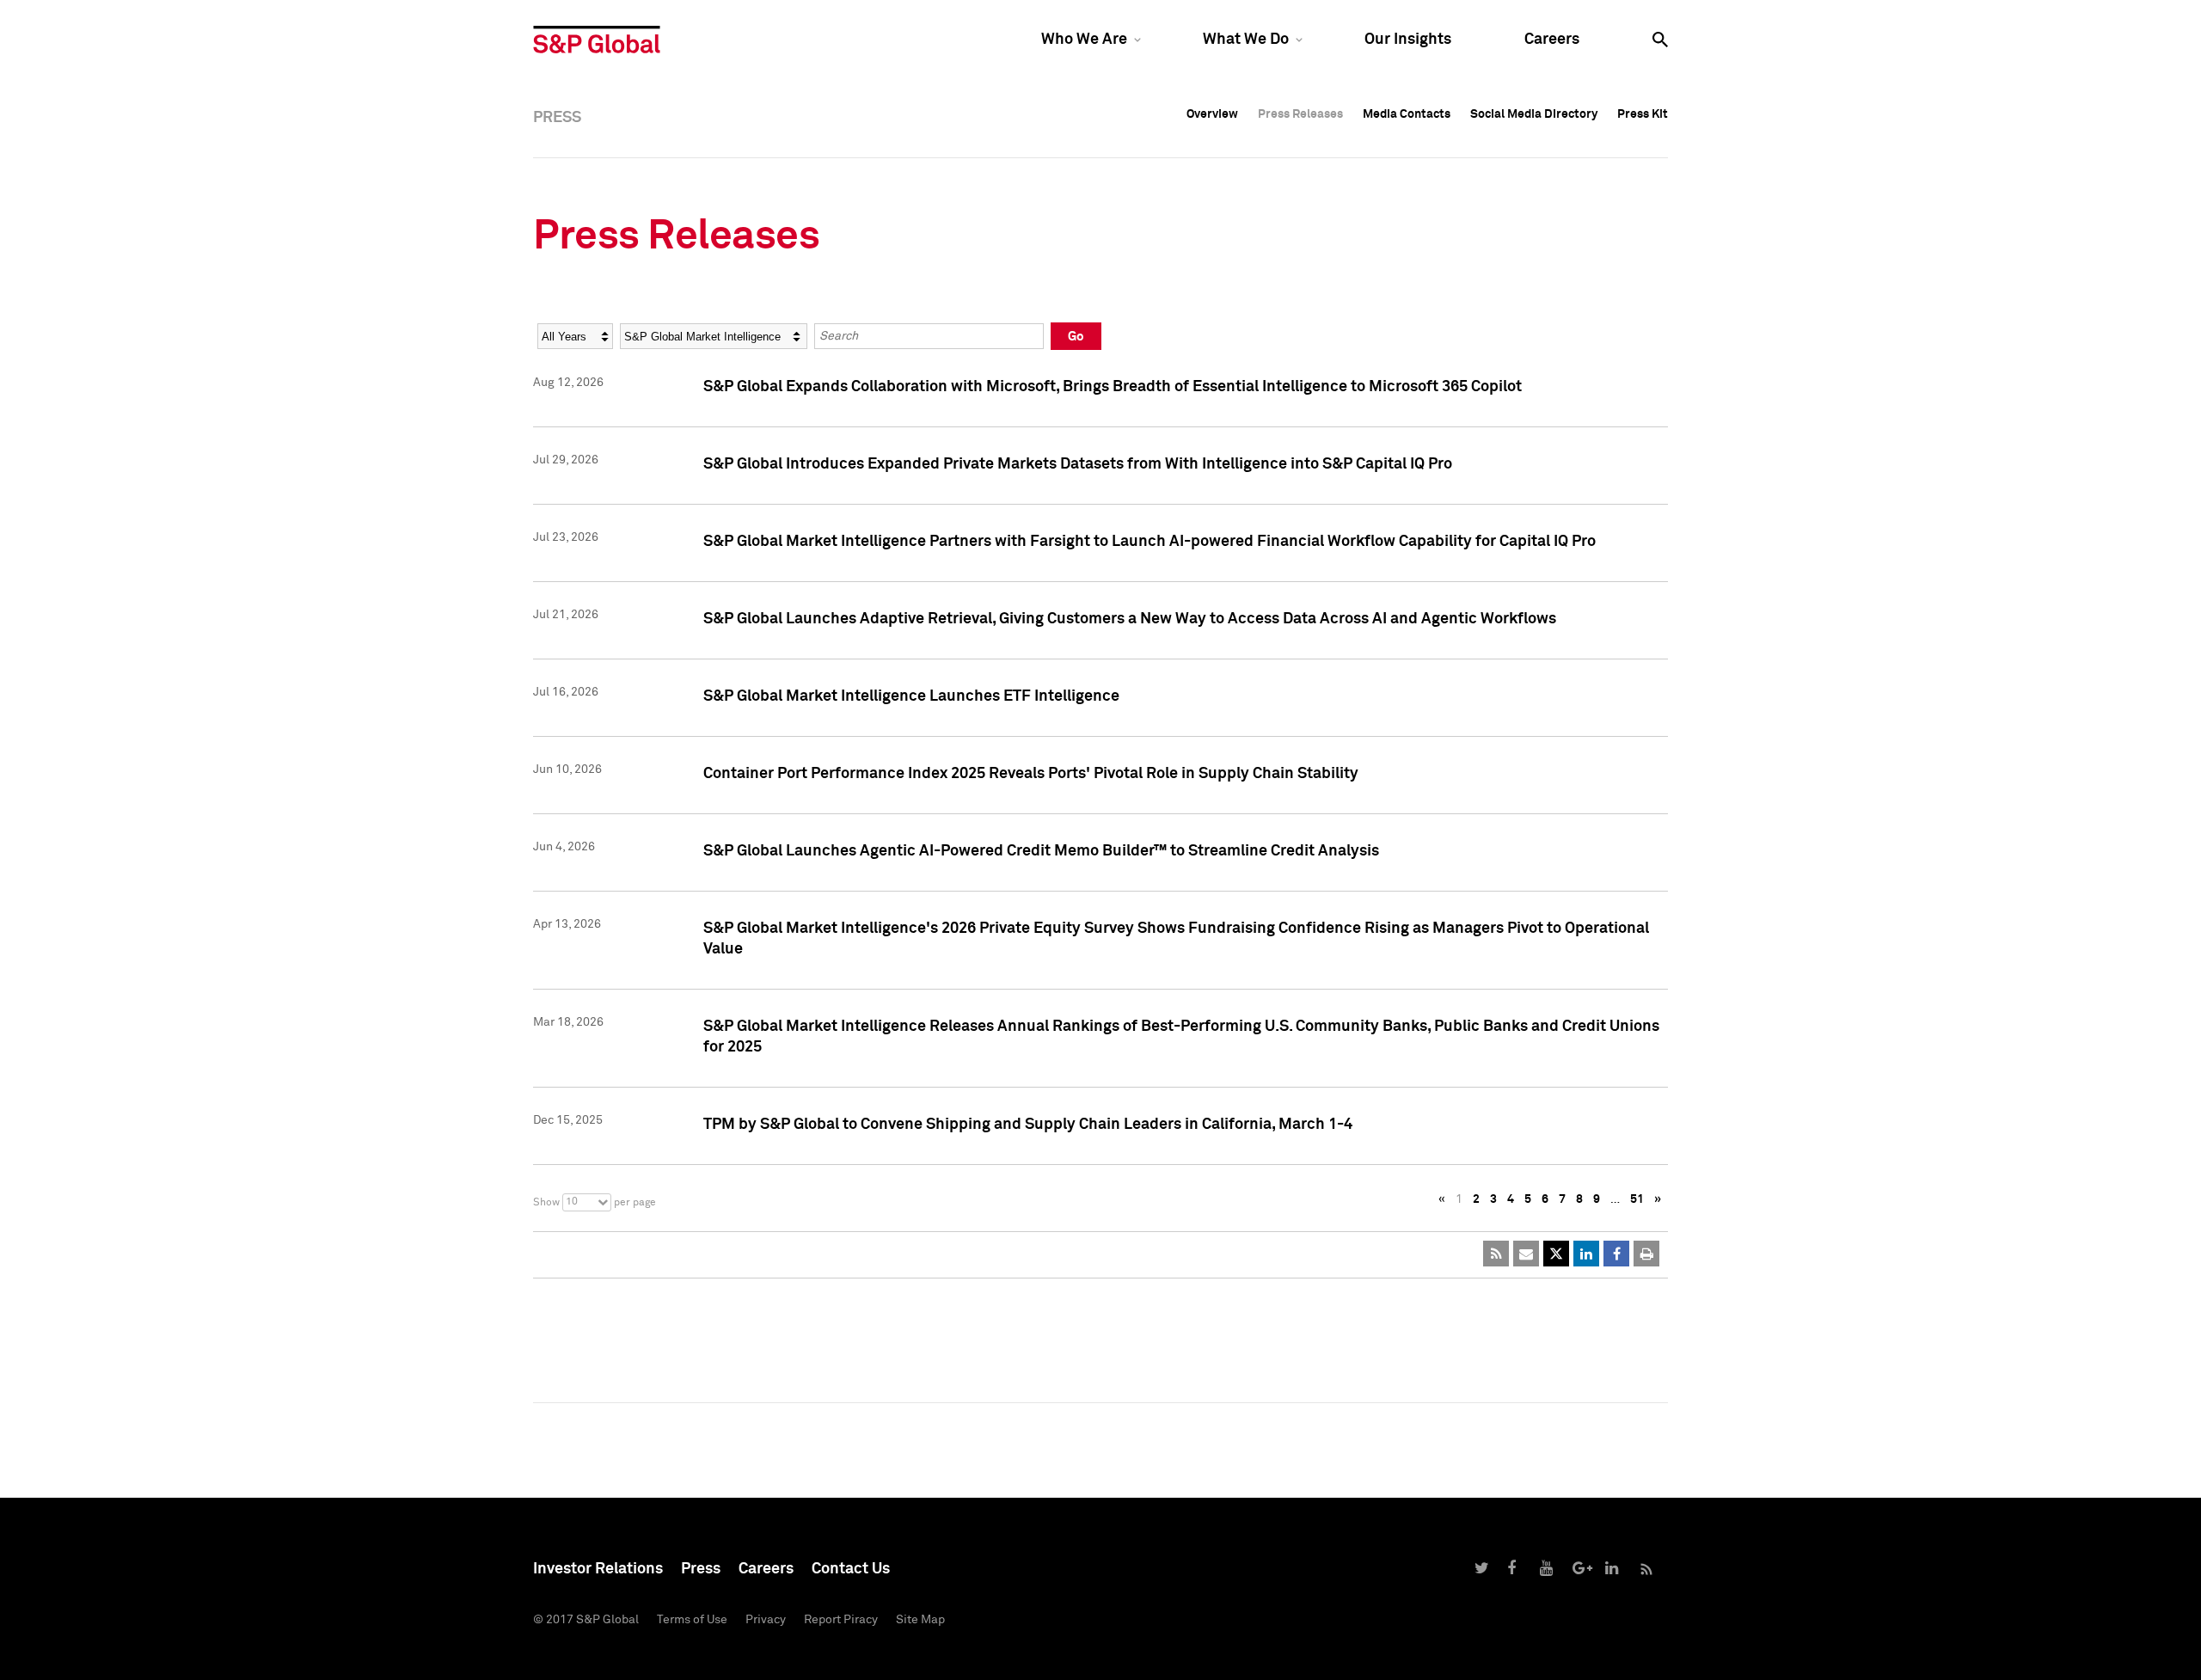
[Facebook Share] (1616, 1254)
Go (1076, 337)
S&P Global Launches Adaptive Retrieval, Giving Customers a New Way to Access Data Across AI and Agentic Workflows (1130, 619)
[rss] (1496, 1254)
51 (1637, 1199)
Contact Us (851, 1569)
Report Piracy (841, 1620)
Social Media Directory (1534, 114)
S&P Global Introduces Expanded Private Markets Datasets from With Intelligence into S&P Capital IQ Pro (1078, 464)
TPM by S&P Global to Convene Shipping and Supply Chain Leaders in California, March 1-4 (1028, 1125)
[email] (1526, 1254)
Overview (1212, 114)
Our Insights (1408, 40)
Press (701, 1569)
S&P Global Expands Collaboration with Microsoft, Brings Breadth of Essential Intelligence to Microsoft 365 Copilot (1113, 387)
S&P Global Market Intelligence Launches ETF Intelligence (911, 696)
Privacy (766, 1620)
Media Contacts (1407, 114)
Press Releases (1300, 114)
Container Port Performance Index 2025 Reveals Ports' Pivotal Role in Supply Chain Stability (1031, 774)
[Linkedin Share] (1586, 1254)
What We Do (1246, 40)
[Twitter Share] (1556, 1254)
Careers (1552, 40)
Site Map (920, 1620)
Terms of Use (692, 1620)
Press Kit (1643, 114)
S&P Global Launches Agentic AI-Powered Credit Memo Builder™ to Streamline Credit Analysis (1041, 851)
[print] (1646, 1254)
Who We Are (1084, 40)
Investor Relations (598, 1569)
